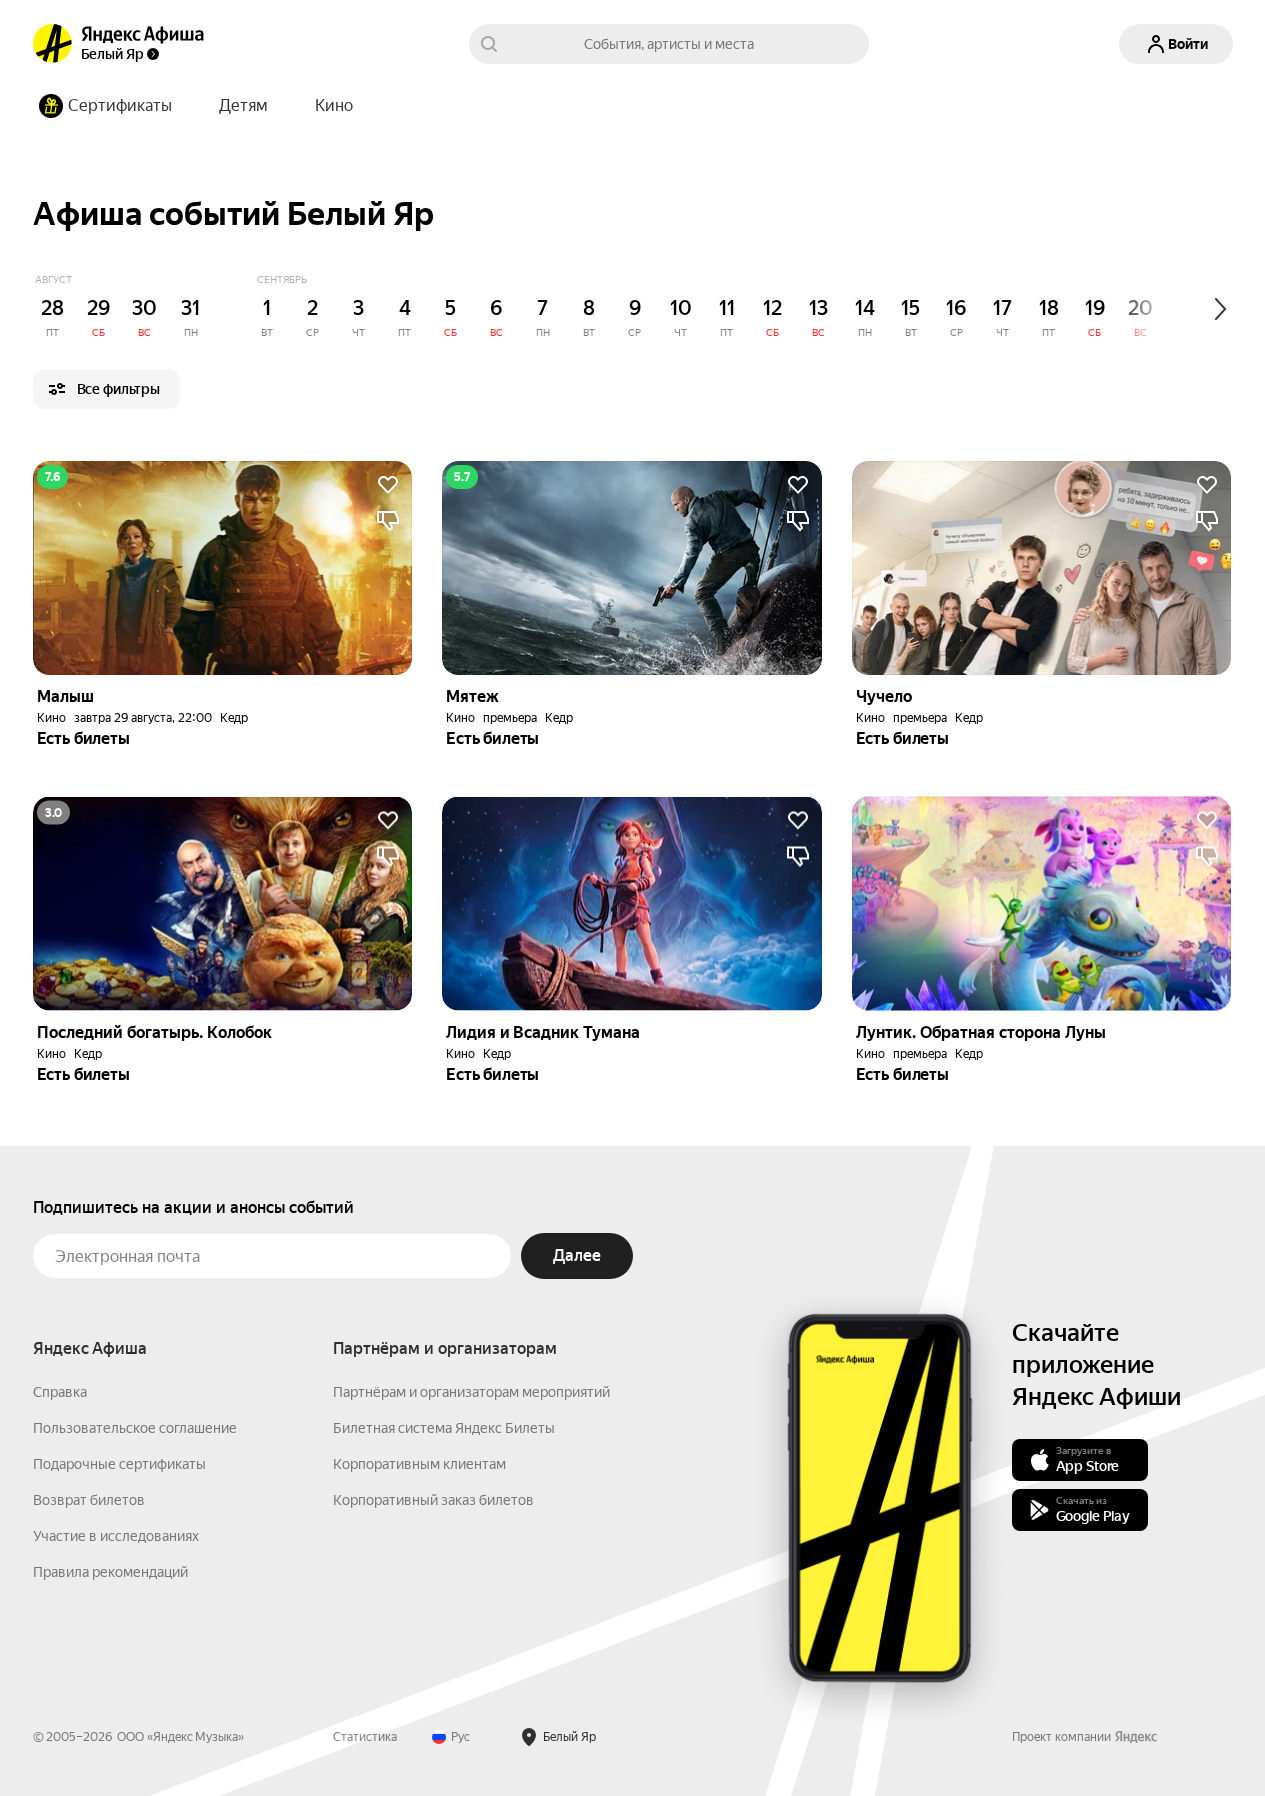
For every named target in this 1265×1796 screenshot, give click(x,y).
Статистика (365, 1737)
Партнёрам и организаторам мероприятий (471, 1392)
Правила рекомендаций (110, 1572)
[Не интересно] (388, 521)
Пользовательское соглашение (135, 1428)
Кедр (234, 718)
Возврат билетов (89, 1500)
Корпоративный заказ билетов (433, 1500)
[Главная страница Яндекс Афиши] (53, 44)
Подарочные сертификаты (119, 1464)
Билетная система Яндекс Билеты (444, 1428)
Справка (60, 1392)
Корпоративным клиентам (419, 1464)
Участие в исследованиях (116, 1536)
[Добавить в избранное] (388, 485)
